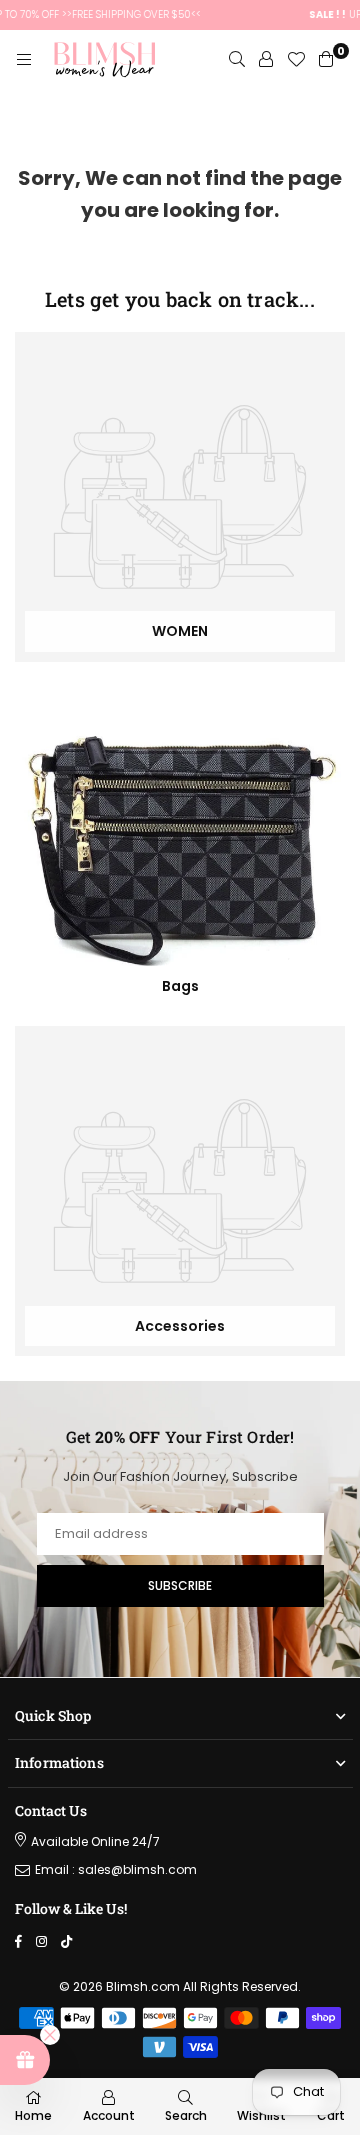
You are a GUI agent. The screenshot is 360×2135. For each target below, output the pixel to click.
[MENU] (24, 60)
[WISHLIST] (296, 60)
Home (33, 2115)
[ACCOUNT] (266, 60)
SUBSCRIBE (180, 1585)
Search (186, 2115)
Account (109, 2115)
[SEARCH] (237, 60)
